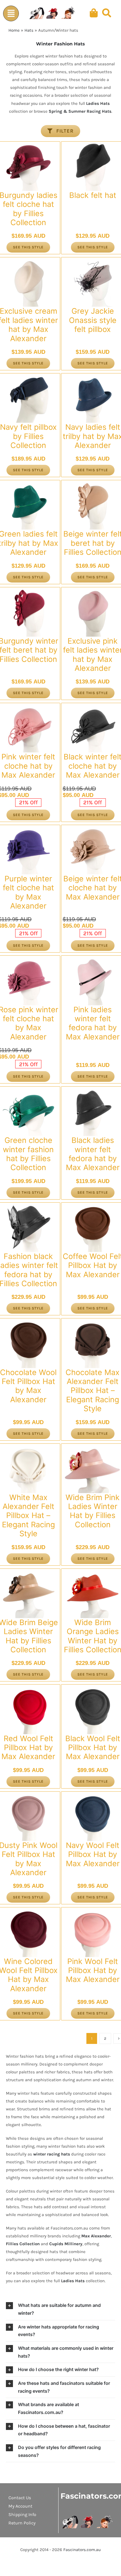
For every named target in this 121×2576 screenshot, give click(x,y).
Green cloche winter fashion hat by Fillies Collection (28, 1154)
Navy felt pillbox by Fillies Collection (28, 436)
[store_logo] (88, 2517)
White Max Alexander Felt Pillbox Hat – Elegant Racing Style (28, 1516)
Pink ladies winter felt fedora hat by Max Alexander (93, 1023)
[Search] (107, 13)
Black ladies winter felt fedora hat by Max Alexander (93, 1154)
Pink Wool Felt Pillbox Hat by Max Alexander (93, 1970)
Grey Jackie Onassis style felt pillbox (93, 320)
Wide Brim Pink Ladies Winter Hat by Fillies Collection (93, 1511)
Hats (29, 30)
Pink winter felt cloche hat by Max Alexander (28, 766)
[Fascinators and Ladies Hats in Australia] (53, 13)
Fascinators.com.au (82, 2550)
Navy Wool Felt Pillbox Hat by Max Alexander (93, 1854)
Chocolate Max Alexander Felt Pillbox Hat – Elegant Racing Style (93, 1391)
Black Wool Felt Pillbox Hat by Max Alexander (93, 1748)
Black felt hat (93, 195)
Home (14, 30)
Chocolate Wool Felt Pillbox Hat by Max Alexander (28, 1386)
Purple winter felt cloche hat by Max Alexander (28, 892)
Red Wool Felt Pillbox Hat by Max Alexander (28, 1748)
